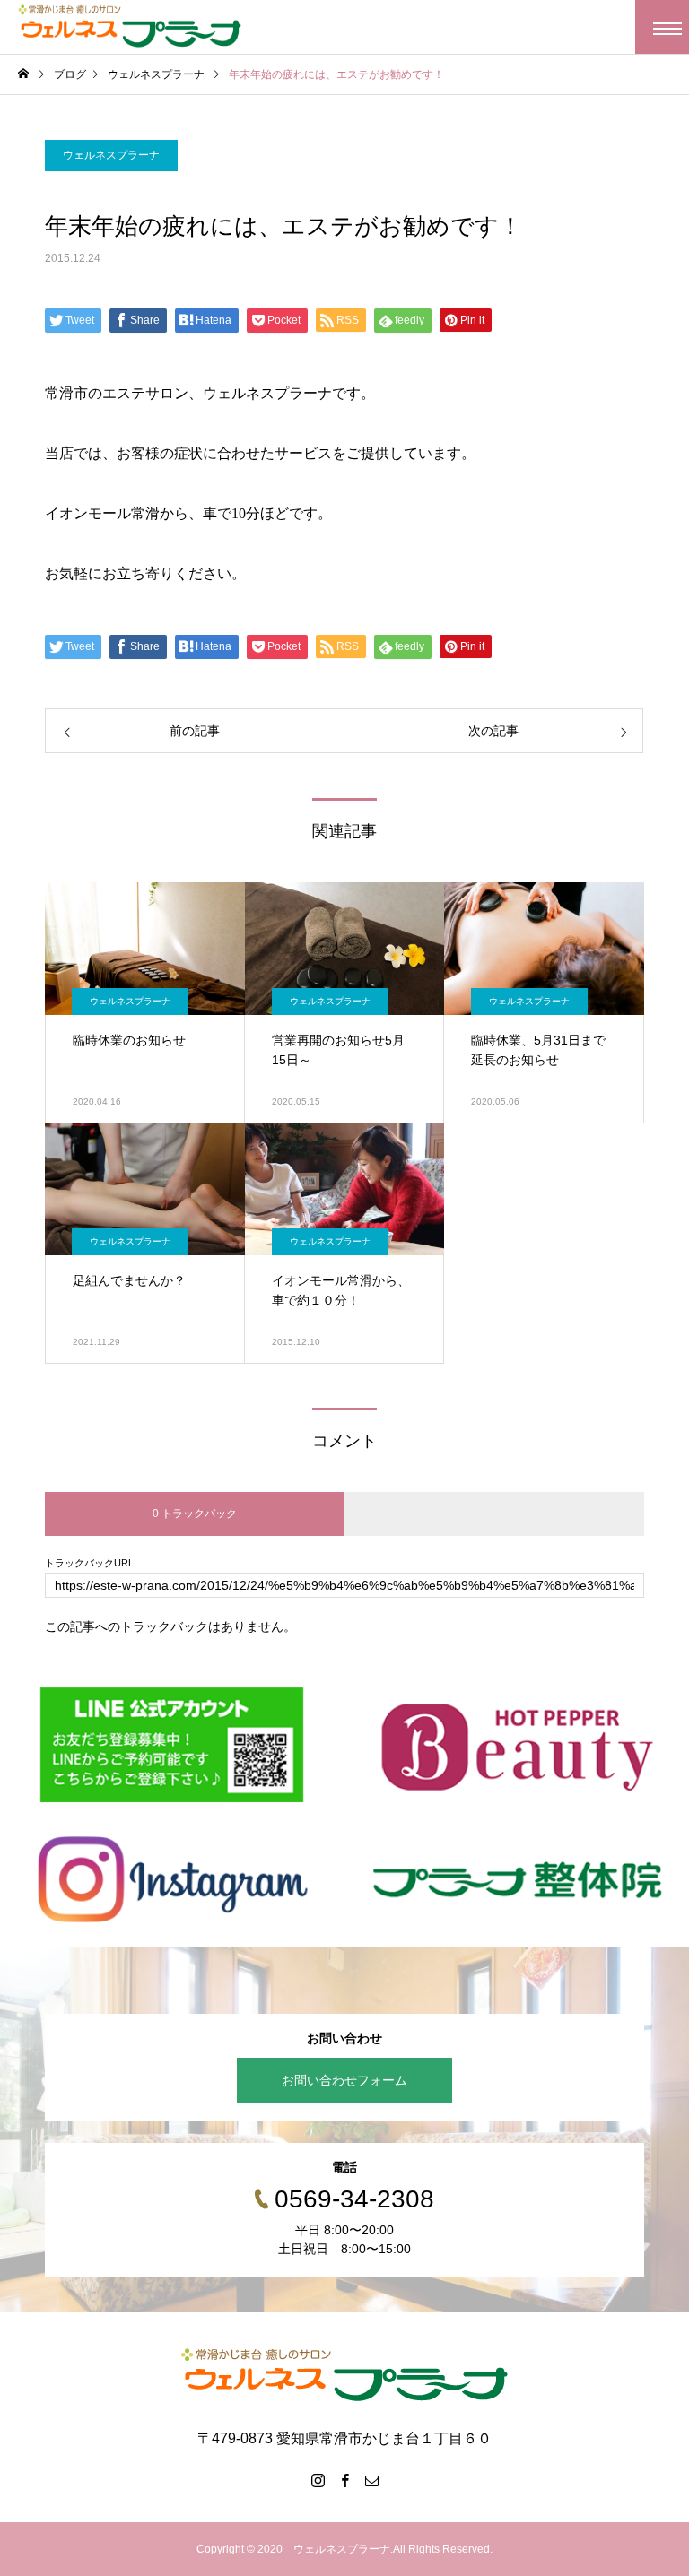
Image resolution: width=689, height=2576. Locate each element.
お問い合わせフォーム (344, 2080)
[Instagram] (318, 2480)
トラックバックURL (89, 1563)
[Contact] (371, 2480)
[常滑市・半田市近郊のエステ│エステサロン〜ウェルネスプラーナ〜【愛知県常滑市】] (130, 27)
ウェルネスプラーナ (111, 155)
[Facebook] (344, 2480)
